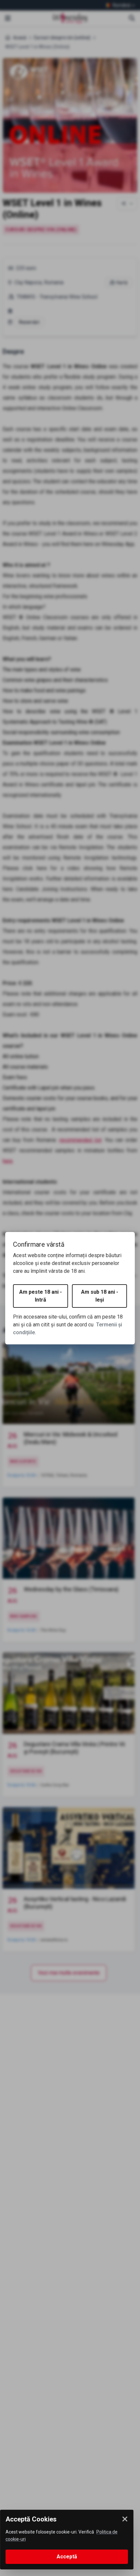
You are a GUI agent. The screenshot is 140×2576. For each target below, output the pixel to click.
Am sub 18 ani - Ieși (100, 1296)
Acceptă (67, 2557)
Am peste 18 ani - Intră (41, 1296)
